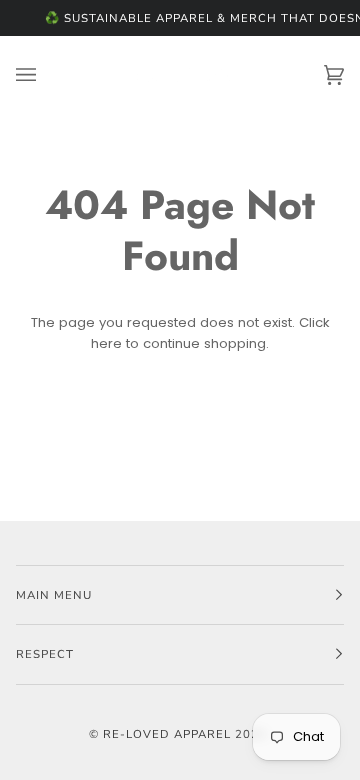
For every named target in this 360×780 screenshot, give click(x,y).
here (106, 343)
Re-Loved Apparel (167, 734)
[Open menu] (46, 75)
